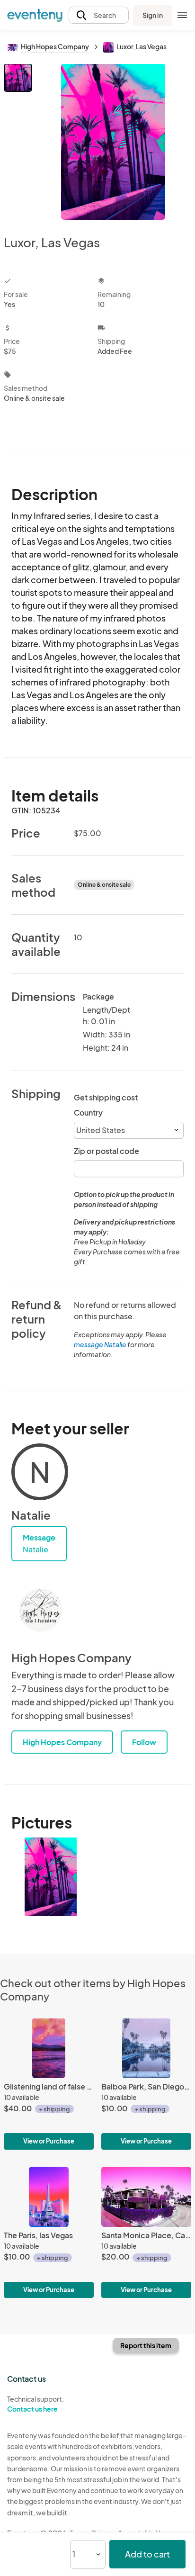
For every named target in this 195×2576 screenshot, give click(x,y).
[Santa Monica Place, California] (146, 2232)
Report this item (146, 2345)
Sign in (153, 15)
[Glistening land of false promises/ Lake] (49, 2084)
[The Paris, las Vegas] (49, 2232)
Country (88, 1112)
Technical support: (35, 2404)
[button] (99, 15)
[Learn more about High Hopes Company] (40, 1612)
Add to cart (147, 2554)
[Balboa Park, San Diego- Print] (146, 2084)
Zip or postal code (106, 1151)
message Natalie (100, 1344)
